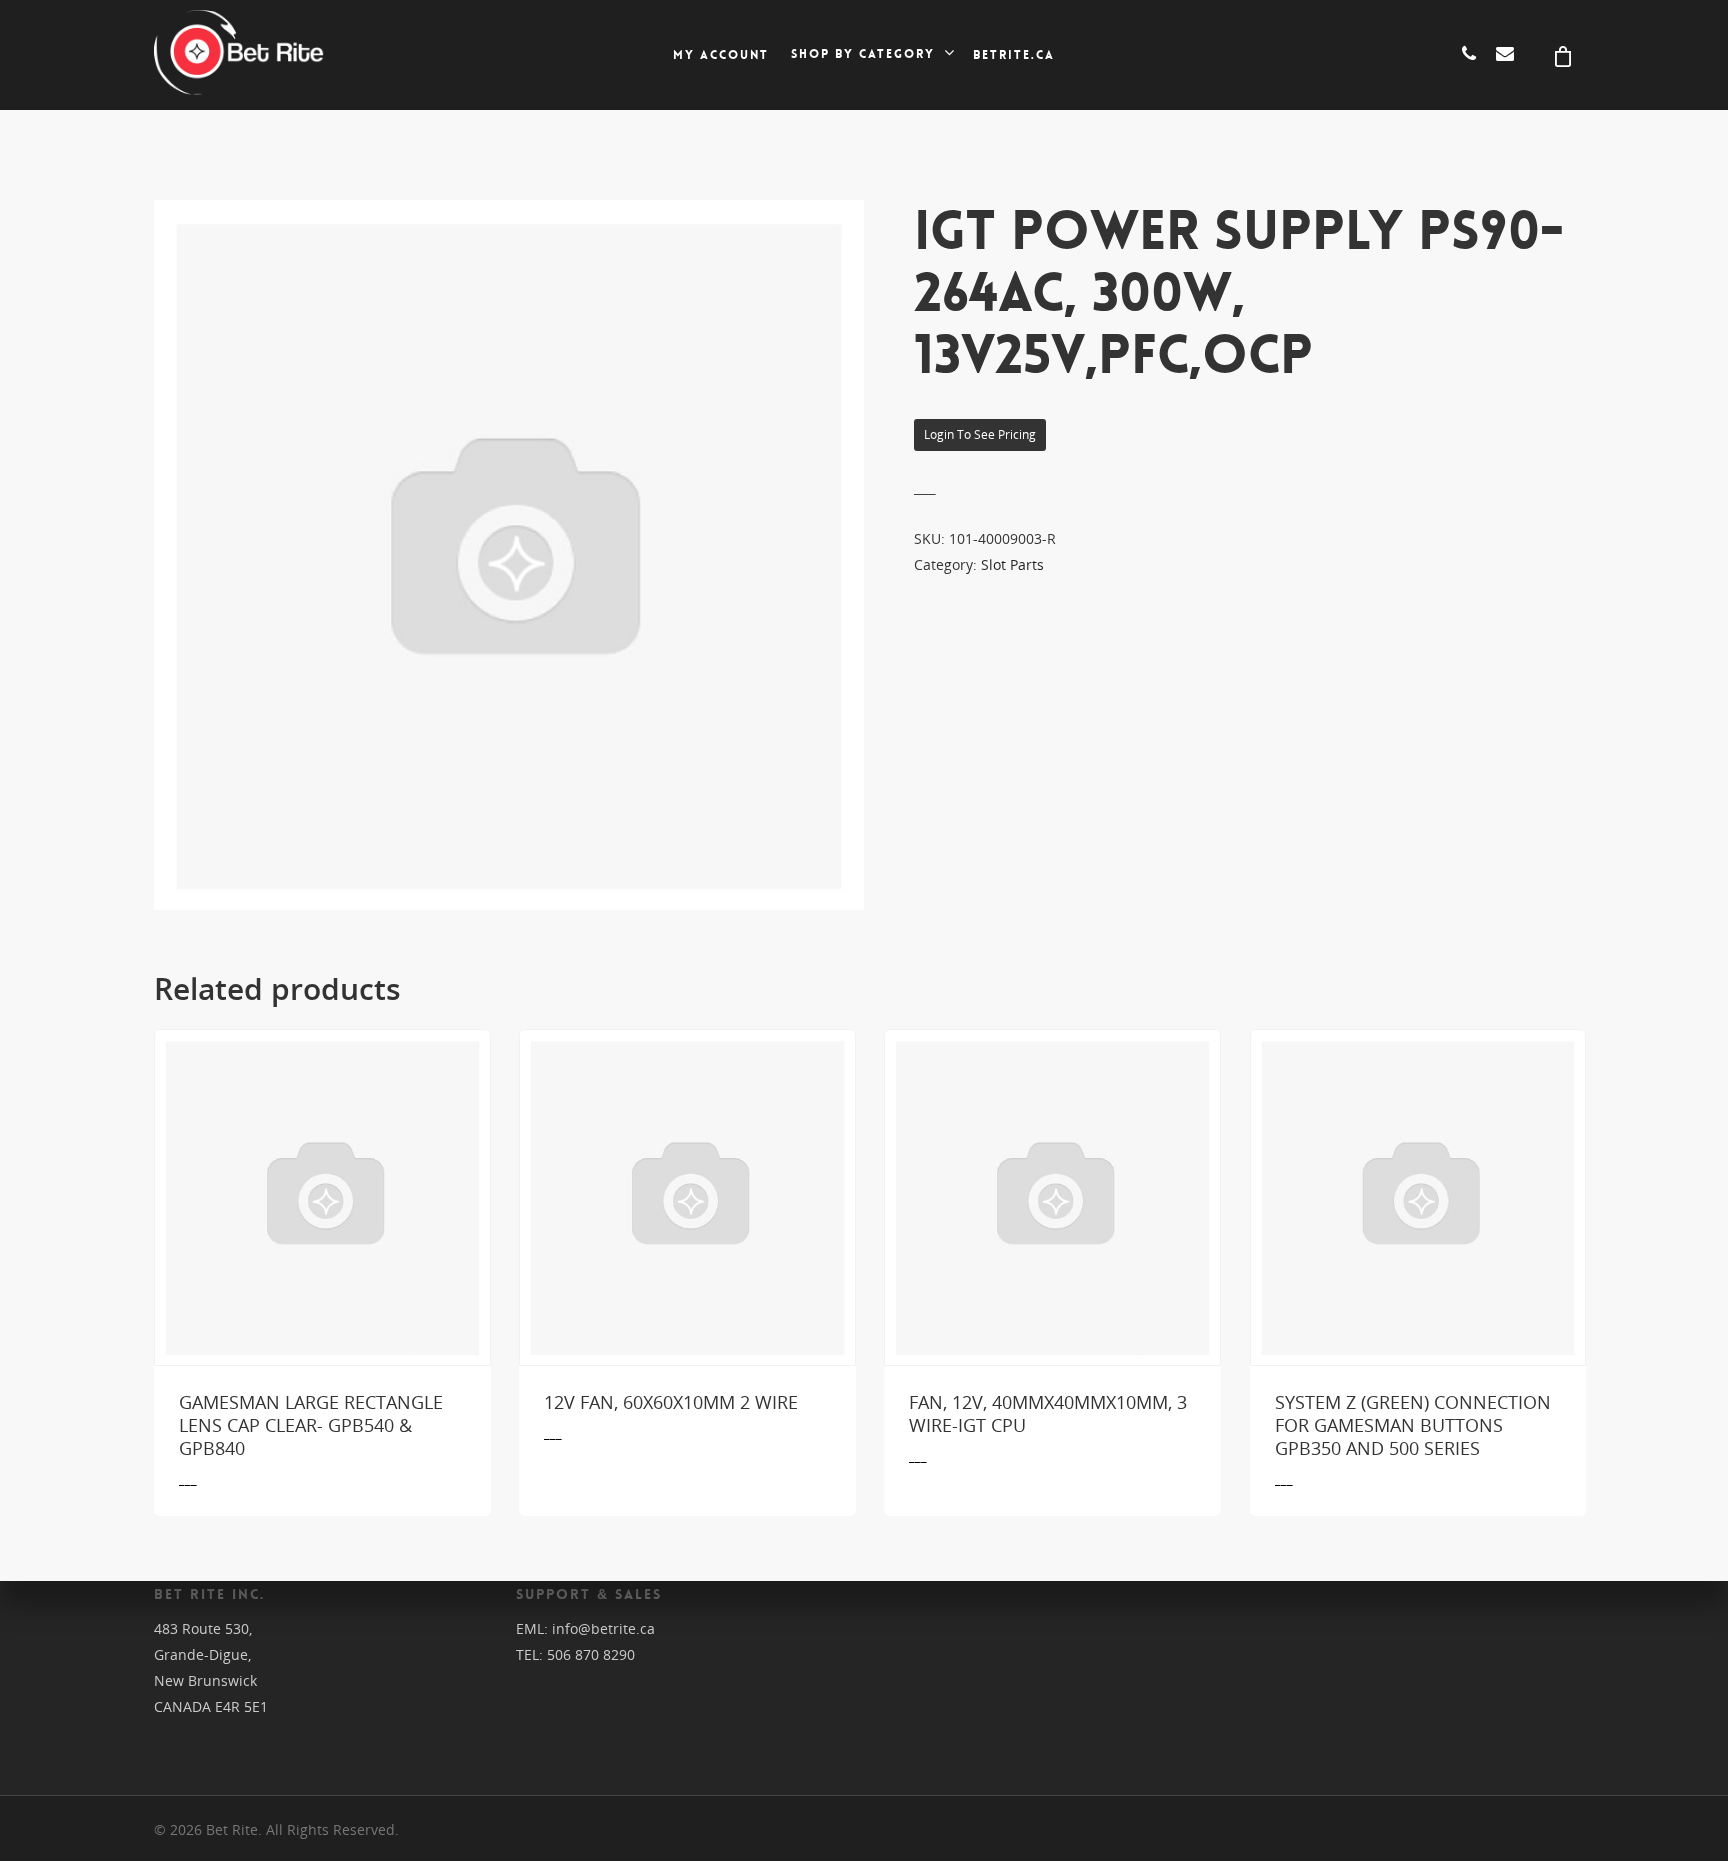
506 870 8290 (591, 1654)
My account (721, 55)
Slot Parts (1012, 564)
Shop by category (863, 55)
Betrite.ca (1014, 55)
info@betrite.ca (603, 1628)
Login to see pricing (980, 434)
